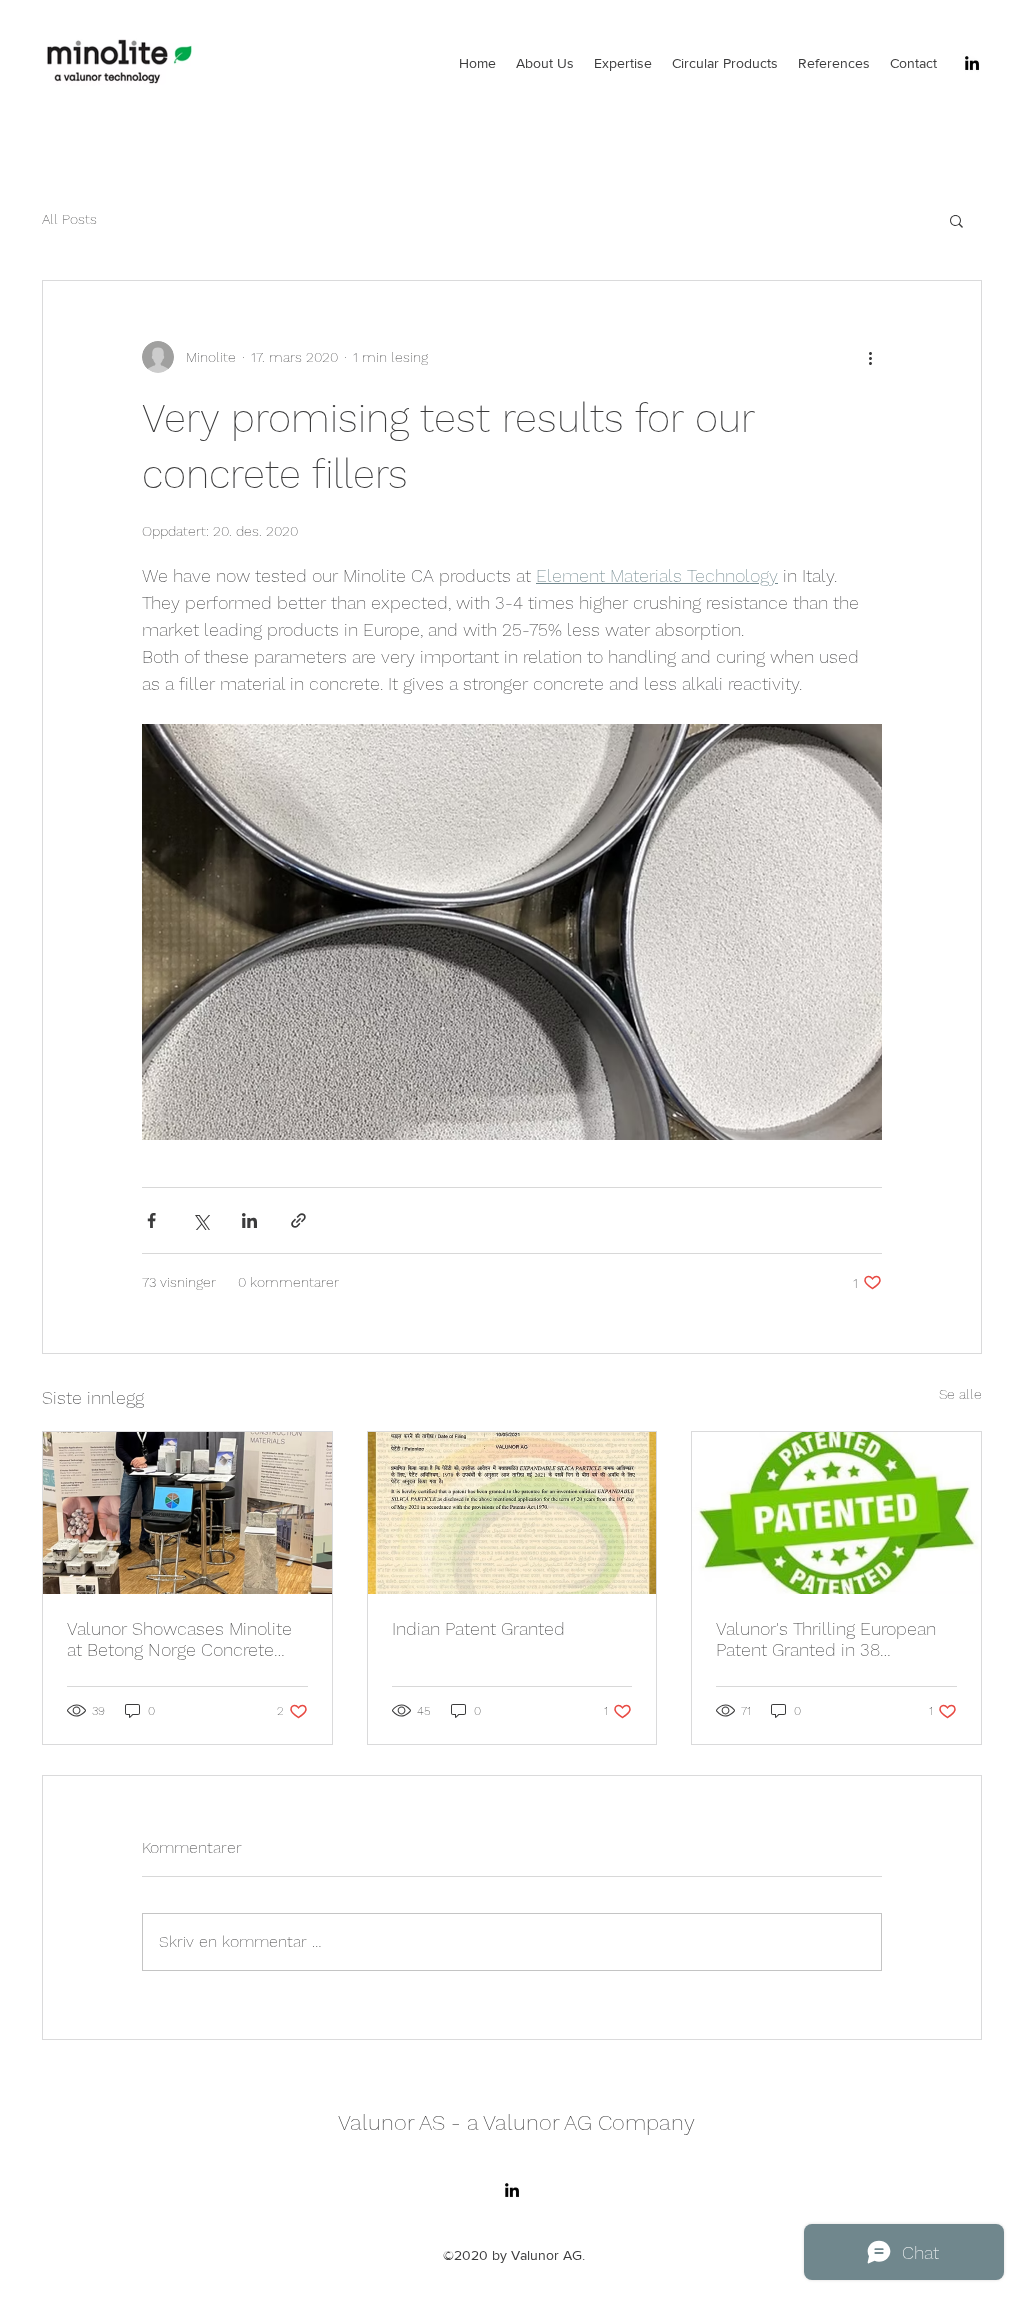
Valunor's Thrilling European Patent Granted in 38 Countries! (826, 1639)
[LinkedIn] (972, 63)
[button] (956, 220)
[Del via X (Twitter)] (200, 1220)
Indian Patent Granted (478, 1628)
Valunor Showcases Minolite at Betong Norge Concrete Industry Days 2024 (179, 1639)
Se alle (960, 1394)
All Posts (69, 219)
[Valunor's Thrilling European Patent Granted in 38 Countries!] (836, 1513)
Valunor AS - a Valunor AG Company (516, 2122)
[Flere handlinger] (870, 357)
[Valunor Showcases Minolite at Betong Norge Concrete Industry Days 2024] (187, 1513)
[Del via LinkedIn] (249, 1220)
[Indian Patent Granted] (512, 1513)
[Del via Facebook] (151, 1220)
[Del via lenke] (298, 1220)
